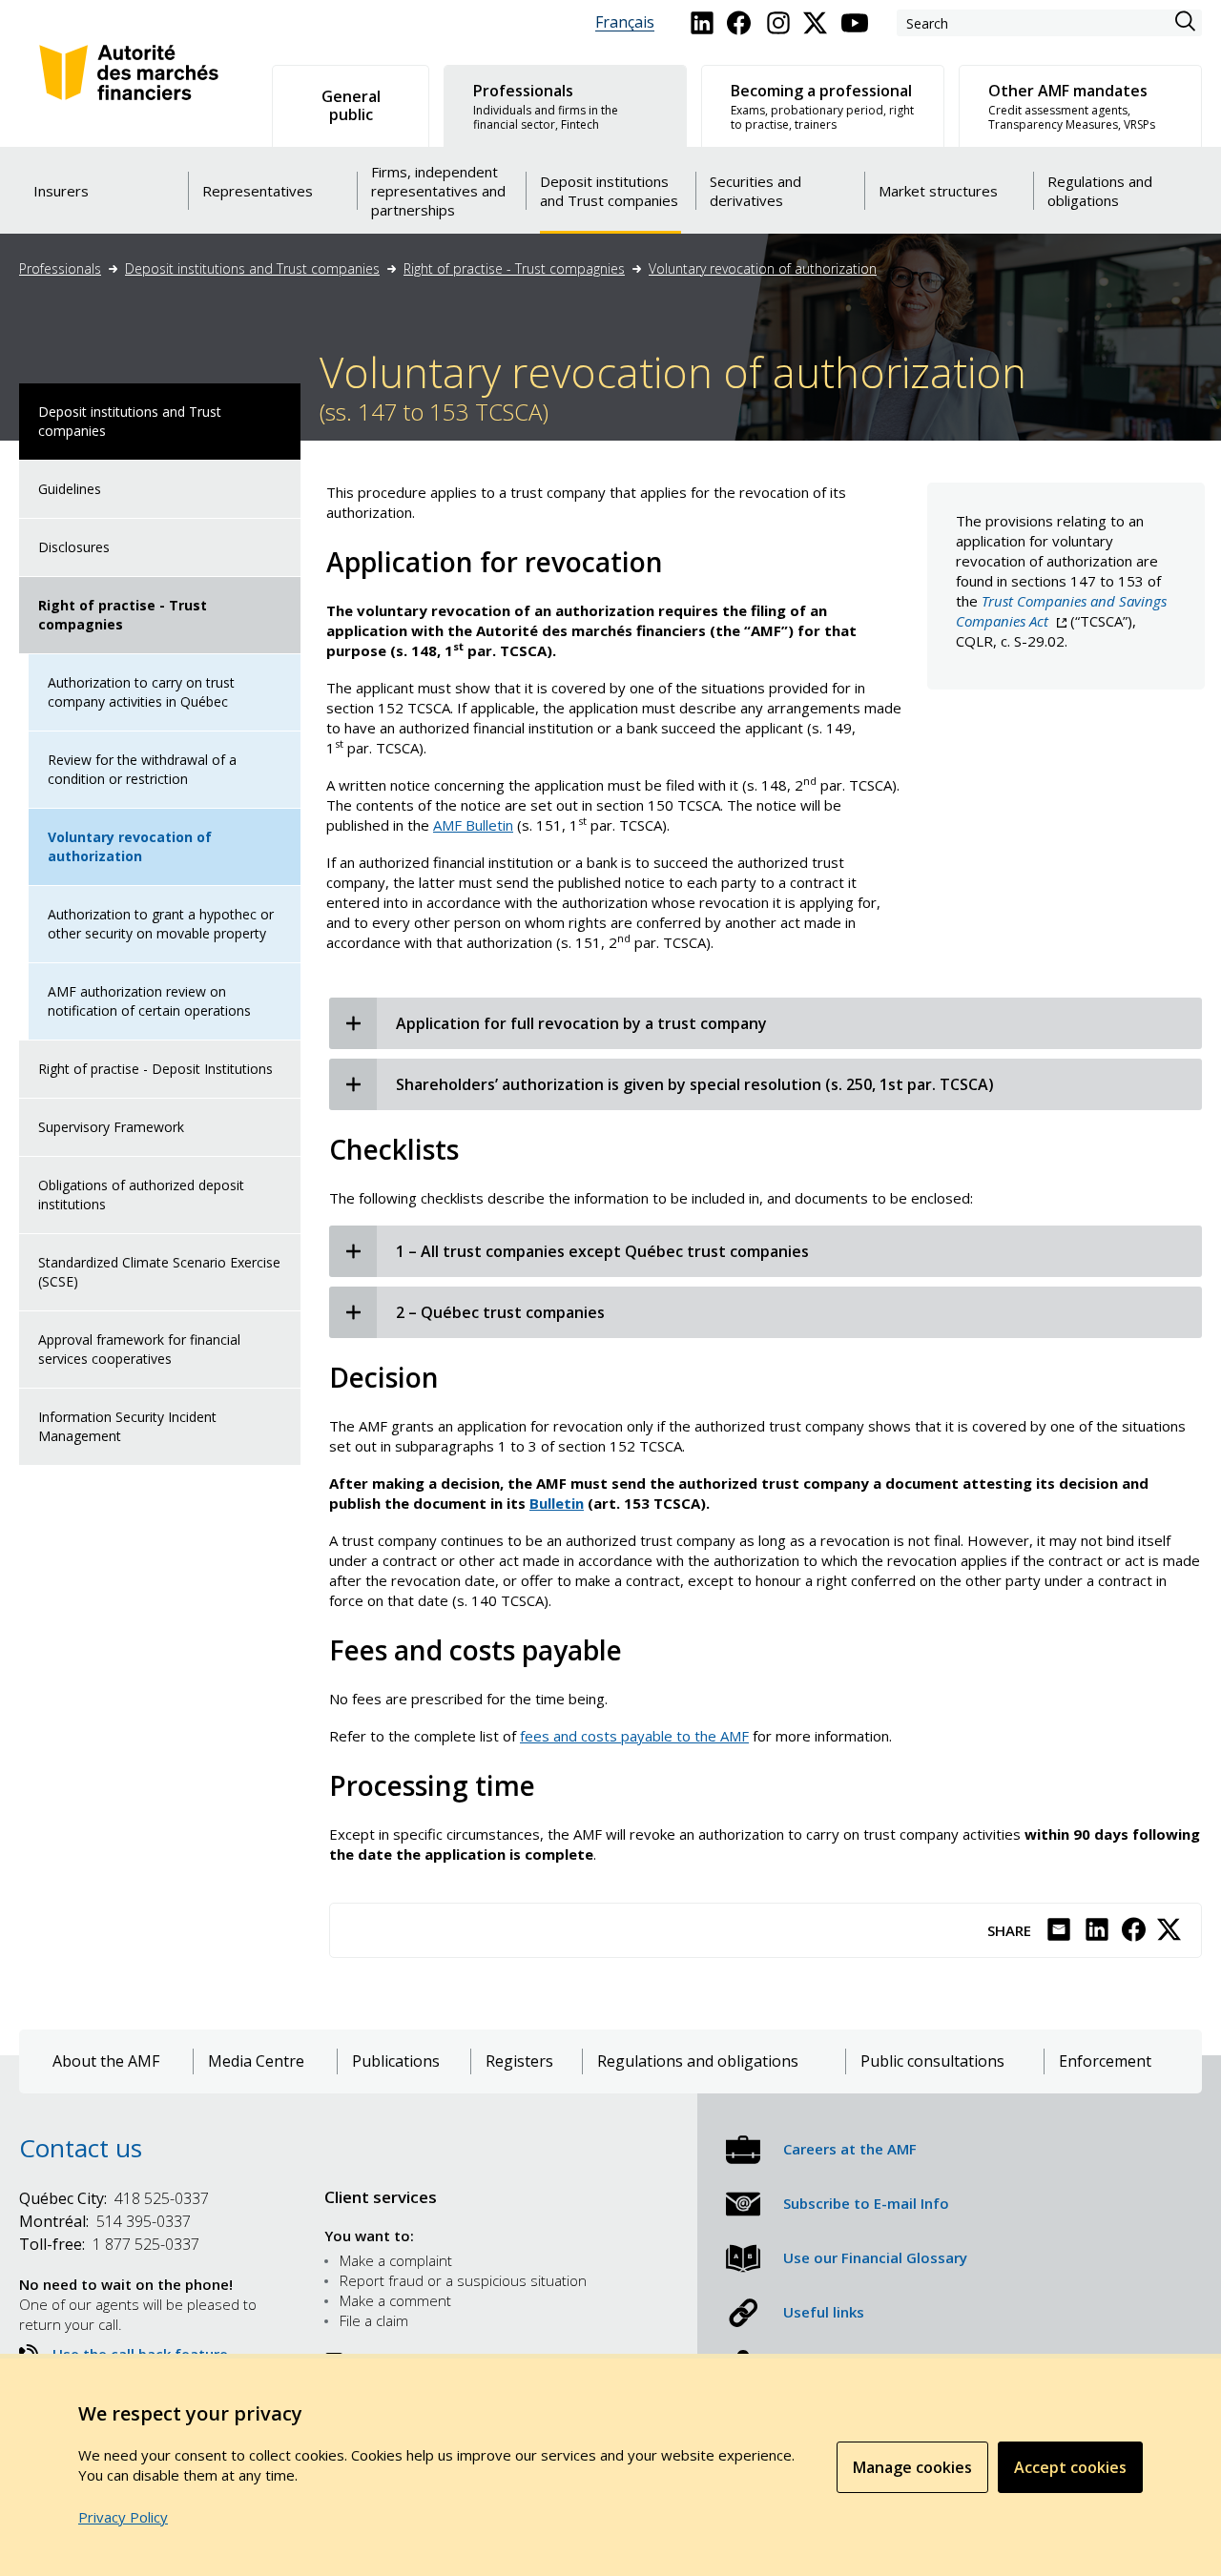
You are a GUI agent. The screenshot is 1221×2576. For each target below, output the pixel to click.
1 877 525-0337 (109, 2244)
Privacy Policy (123, 2517)
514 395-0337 (105, 2221)
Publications (396, 2061)
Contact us (81, 2148)
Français (625, 22)
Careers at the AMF (850, 2149)
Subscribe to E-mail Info (866, 2203)
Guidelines (70, 489)
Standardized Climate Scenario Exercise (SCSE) (159, 1272)
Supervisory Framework (111, 1127)
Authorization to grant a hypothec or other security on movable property (161, 924)
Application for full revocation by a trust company (581, 1023)
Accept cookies (1070, 2467)
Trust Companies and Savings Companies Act (1061, 611)
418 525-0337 (114, 2198)
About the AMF (106, 2061)
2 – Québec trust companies (500, 1312)
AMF (473, 825)
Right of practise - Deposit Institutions (155, 1069)
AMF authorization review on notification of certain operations (149, 1001)
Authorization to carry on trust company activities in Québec (141, 692)
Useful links (824, 2312)
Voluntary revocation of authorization (763, 268)
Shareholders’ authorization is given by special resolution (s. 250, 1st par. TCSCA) (695, 1084)
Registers (519, 2061)
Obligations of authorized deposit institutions (141, 1195)
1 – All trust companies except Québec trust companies (602, 1251)
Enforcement (1105, 2061)
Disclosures (74, 547)
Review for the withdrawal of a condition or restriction (142, 769)
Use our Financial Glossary (875, 2257)
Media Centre (256, 2061)
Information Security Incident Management (127, 1426)
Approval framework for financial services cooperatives (139, 1349)
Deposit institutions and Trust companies (252, 268)
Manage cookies (912, 2467)
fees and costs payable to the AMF (634, 1736)
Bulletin (557, 1503)
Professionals (60, 268)
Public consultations (932, 2061)
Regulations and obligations (698, 2061)
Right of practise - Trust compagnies (514, 268)
